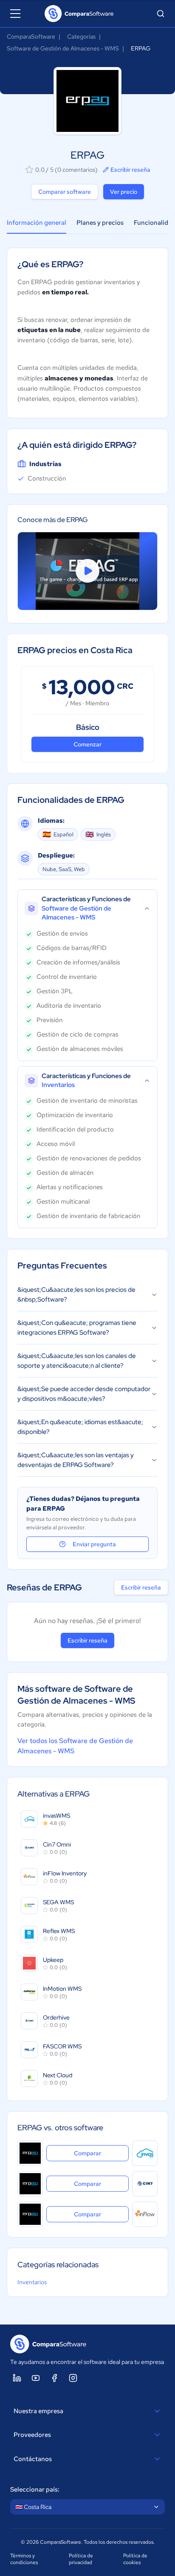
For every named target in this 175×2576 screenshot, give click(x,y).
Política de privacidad (81, 2559)
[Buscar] (161, 14)
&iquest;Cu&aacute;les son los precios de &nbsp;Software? (76, 1295)
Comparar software (65, 192)
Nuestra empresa (38, 2411)
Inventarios (32, 2282)
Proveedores (32, 2435)
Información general (37, 223)
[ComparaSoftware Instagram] (73, 2378)
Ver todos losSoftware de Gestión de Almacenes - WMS (75, 1746)
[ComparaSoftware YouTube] (36, 2378)
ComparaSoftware (31, 36)
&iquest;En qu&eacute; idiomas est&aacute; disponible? (80, 1427)
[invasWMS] (145, 2153)
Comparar (101, 2153)
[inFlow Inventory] (145, 2214)
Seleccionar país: (35, 2489)
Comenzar (87, 744)
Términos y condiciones (24, 2559)
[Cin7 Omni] (145, 2184)
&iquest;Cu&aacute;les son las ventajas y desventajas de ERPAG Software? (76, 1460)
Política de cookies (135, 2559)
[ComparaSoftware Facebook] (54, 2378)
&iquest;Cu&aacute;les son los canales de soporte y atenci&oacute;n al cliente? (77, 1361)
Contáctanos (33, 2459)
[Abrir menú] (15, 14)
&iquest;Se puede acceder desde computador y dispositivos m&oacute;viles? (84, 1394)
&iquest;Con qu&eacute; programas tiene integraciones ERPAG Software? (77, 1328)
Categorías (81, 36)
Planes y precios (100, 223)
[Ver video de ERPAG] (87, 571)
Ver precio (124, 192)
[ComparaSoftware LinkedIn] (17, 2378)
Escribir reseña (130, 170)
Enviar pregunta (94, 1544)
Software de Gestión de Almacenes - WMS (63, 48)
